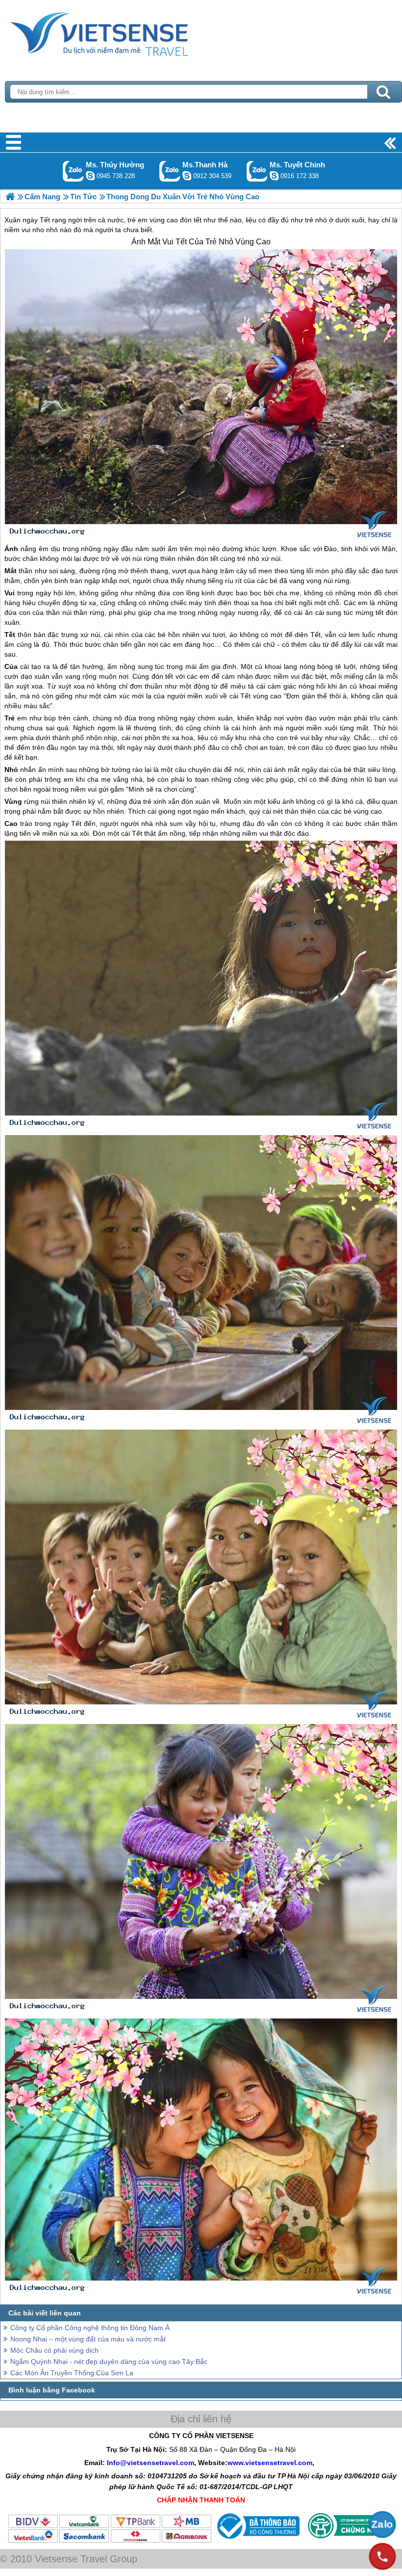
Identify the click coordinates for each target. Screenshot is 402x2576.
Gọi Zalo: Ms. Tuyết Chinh (257, 171)
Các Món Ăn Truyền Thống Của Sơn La (72, 2373)
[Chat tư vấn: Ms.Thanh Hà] (187, 176)
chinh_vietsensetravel (274, 176)
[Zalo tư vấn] (382, 2524)
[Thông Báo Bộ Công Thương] (257, 2541)
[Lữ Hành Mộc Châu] (10, 197)
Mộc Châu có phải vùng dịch (54, 2350)
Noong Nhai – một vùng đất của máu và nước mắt (88, 2339)
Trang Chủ (124, 32)
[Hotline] (382, 2556)
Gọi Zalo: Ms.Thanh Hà (170, 171)
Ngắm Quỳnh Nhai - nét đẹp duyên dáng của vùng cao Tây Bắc (109, 2362)
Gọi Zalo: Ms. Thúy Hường (73, 171)
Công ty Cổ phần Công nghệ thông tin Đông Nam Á (90, 2328)
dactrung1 (90, 176)
